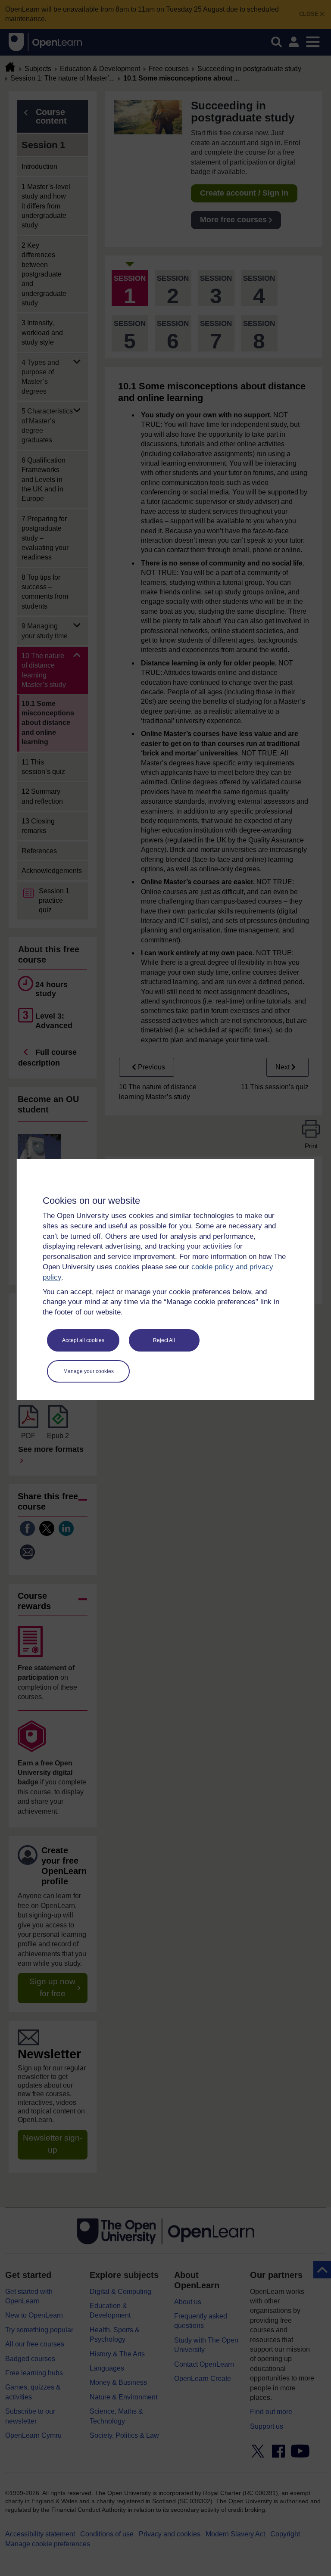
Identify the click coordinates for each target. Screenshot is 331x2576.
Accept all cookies (83, 1340)
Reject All (164, 1340)
